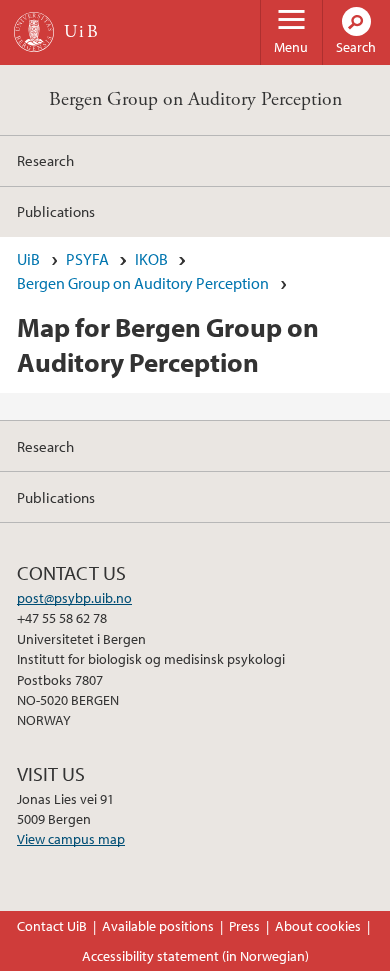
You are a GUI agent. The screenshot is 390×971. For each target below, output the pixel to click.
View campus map (71, 839)
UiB (28, 259)
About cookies (318, 926)
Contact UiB (52, 926)
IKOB (151, 259)
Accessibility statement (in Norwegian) (195, 956)
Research (45, 160)
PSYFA (87, 259)
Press (244, 926)
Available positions (158, 926)
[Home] (34, 32)
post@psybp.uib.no (74, 598)
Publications (56, 211)
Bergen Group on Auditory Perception (195, 99)
